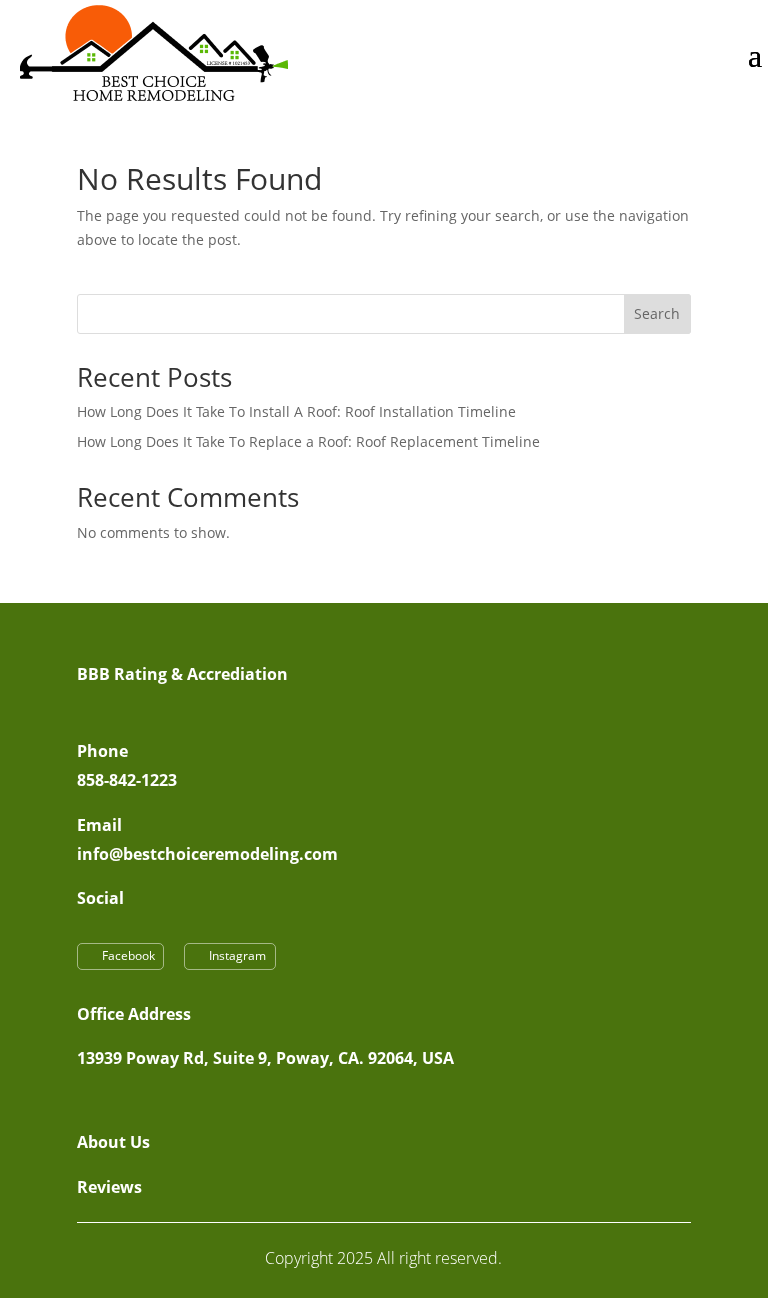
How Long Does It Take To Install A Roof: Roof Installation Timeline (296, 411)
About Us (113, 1142)
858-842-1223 (127, 780)
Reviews (109, 1187)
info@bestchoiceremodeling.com (207, 854)
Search (657, 313)
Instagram (237, 955)
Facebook (128, 955)
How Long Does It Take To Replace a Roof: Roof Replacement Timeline (308, 441)
